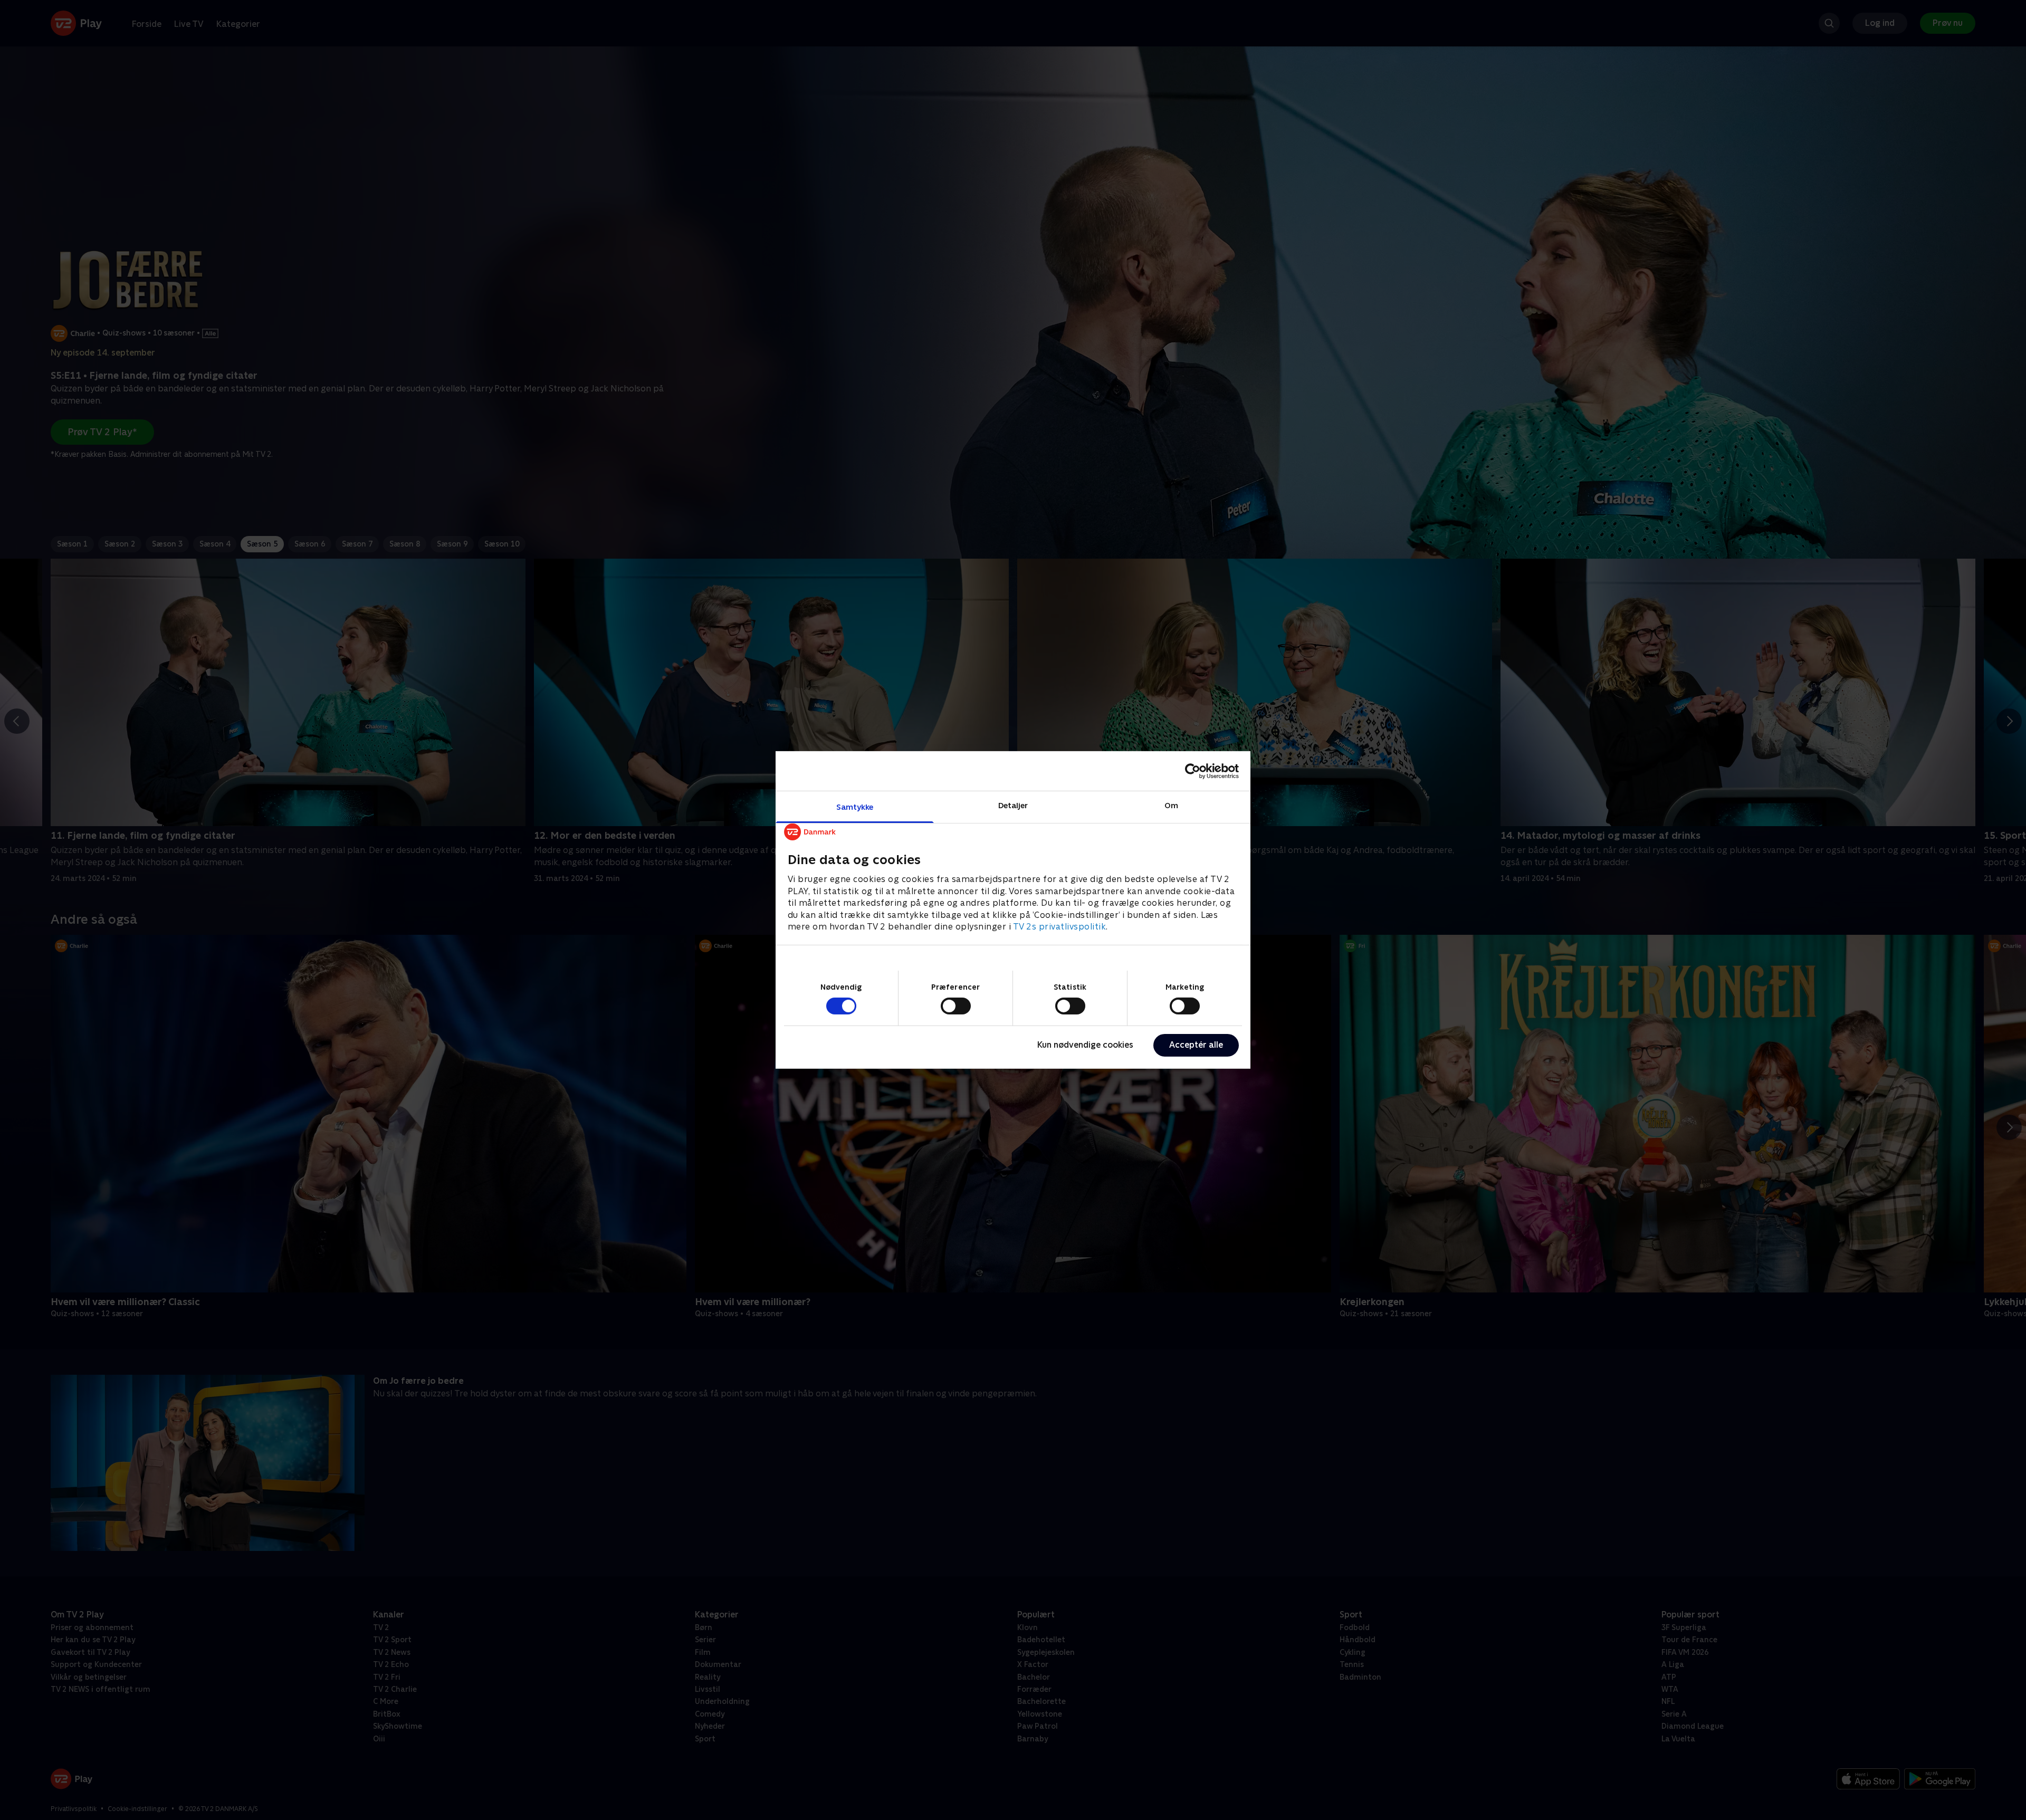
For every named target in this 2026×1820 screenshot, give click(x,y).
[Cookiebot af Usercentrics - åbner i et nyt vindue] (1193, 771)
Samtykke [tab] (855, 807)
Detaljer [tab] (1013, 805)
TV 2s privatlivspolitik (1060, 927)
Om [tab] (1171, 805)
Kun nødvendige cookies (1085, 1045)
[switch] (956, 1006)
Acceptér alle (1196, 1045)
